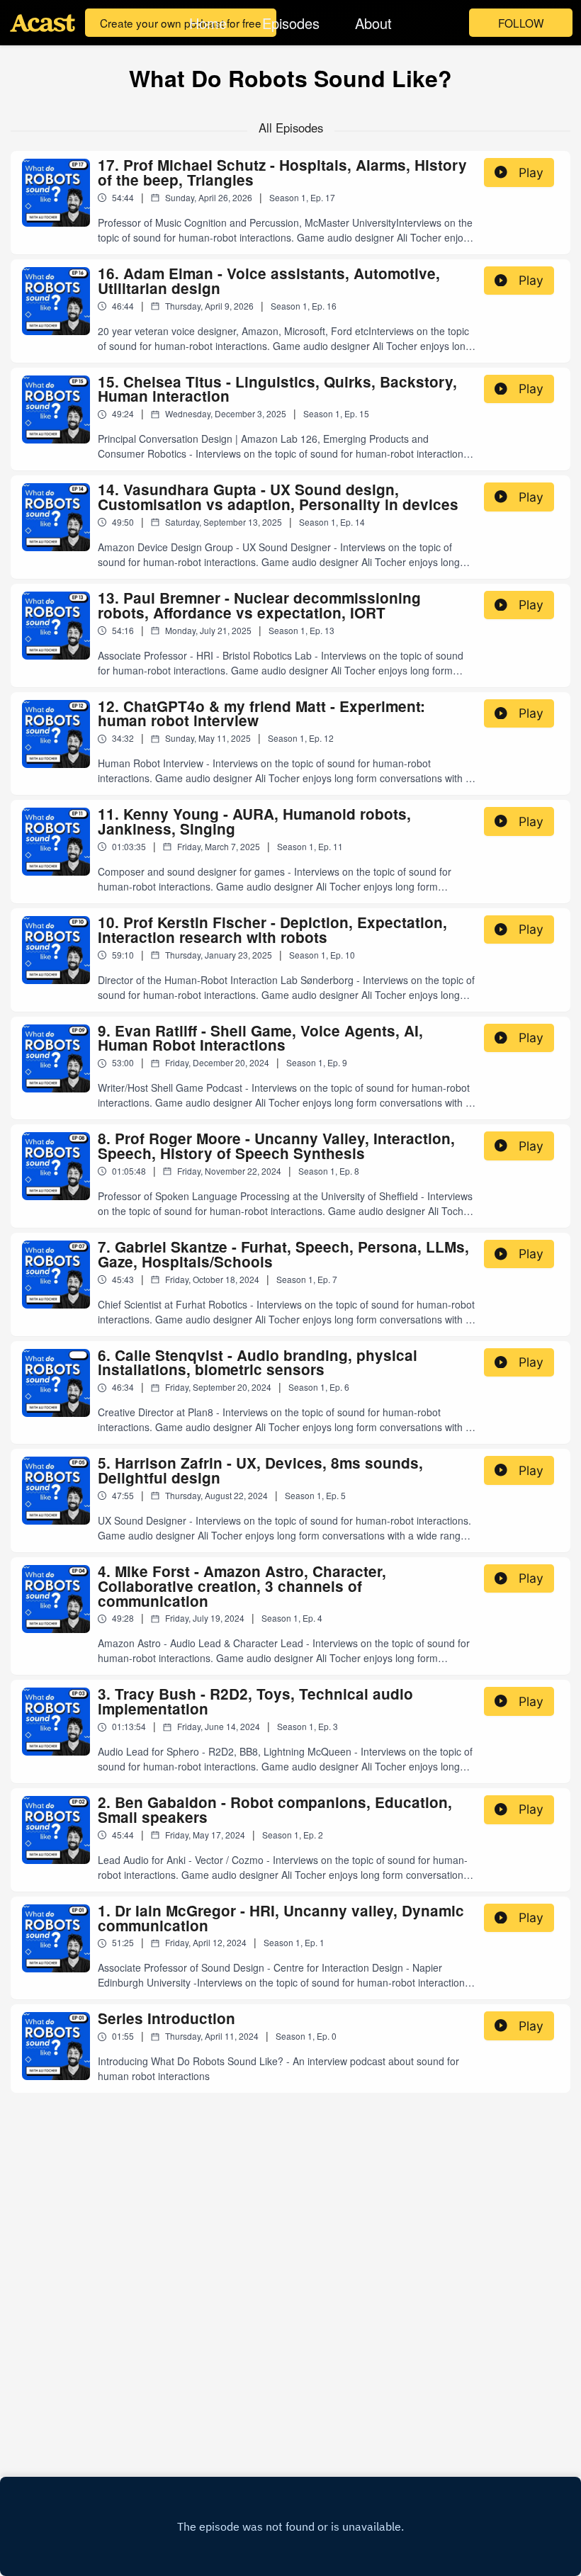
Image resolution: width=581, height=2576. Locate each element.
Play (531, 173)
